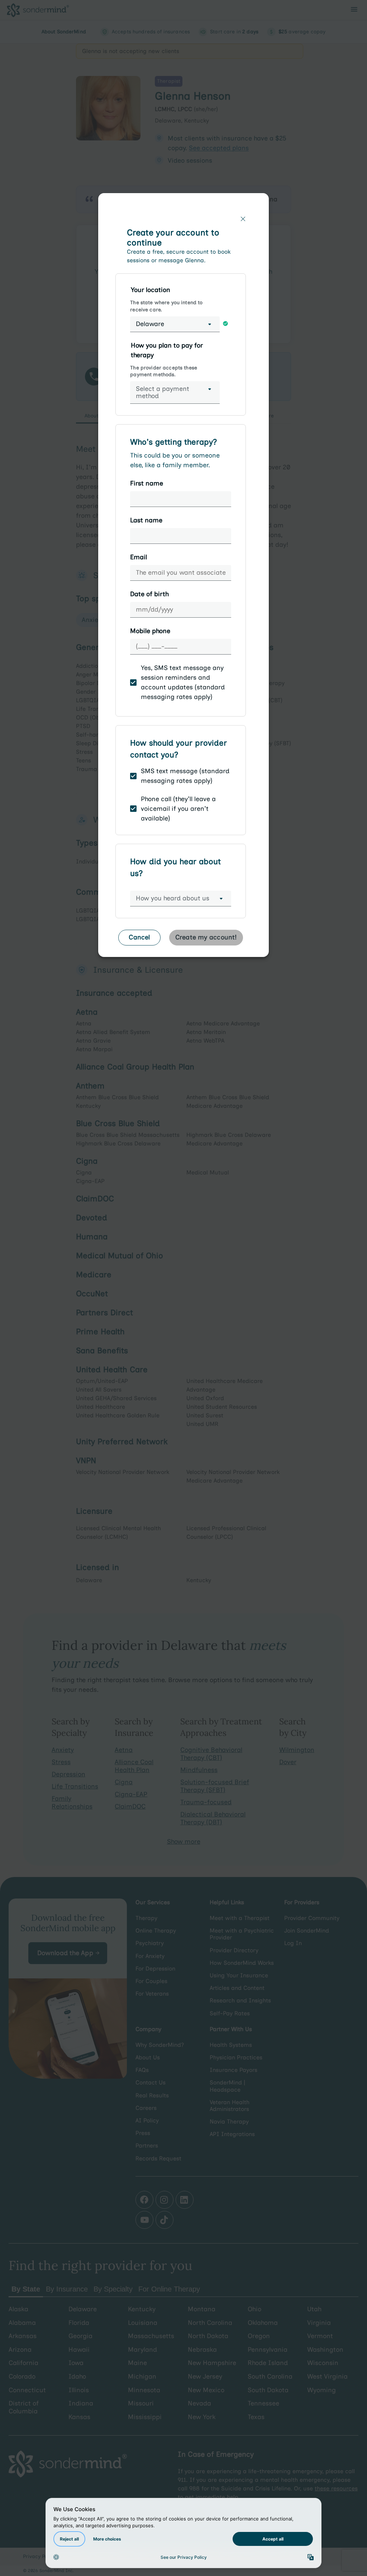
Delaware (150, 324)
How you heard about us (173, 898)
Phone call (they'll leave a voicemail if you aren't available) (178, 809)
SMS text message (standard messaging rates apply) (185, 776)
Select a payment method (163, 392)
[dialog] (183, 578)
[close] (243, 219)
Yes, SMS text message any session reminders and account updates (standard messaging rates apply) (183, 682)
